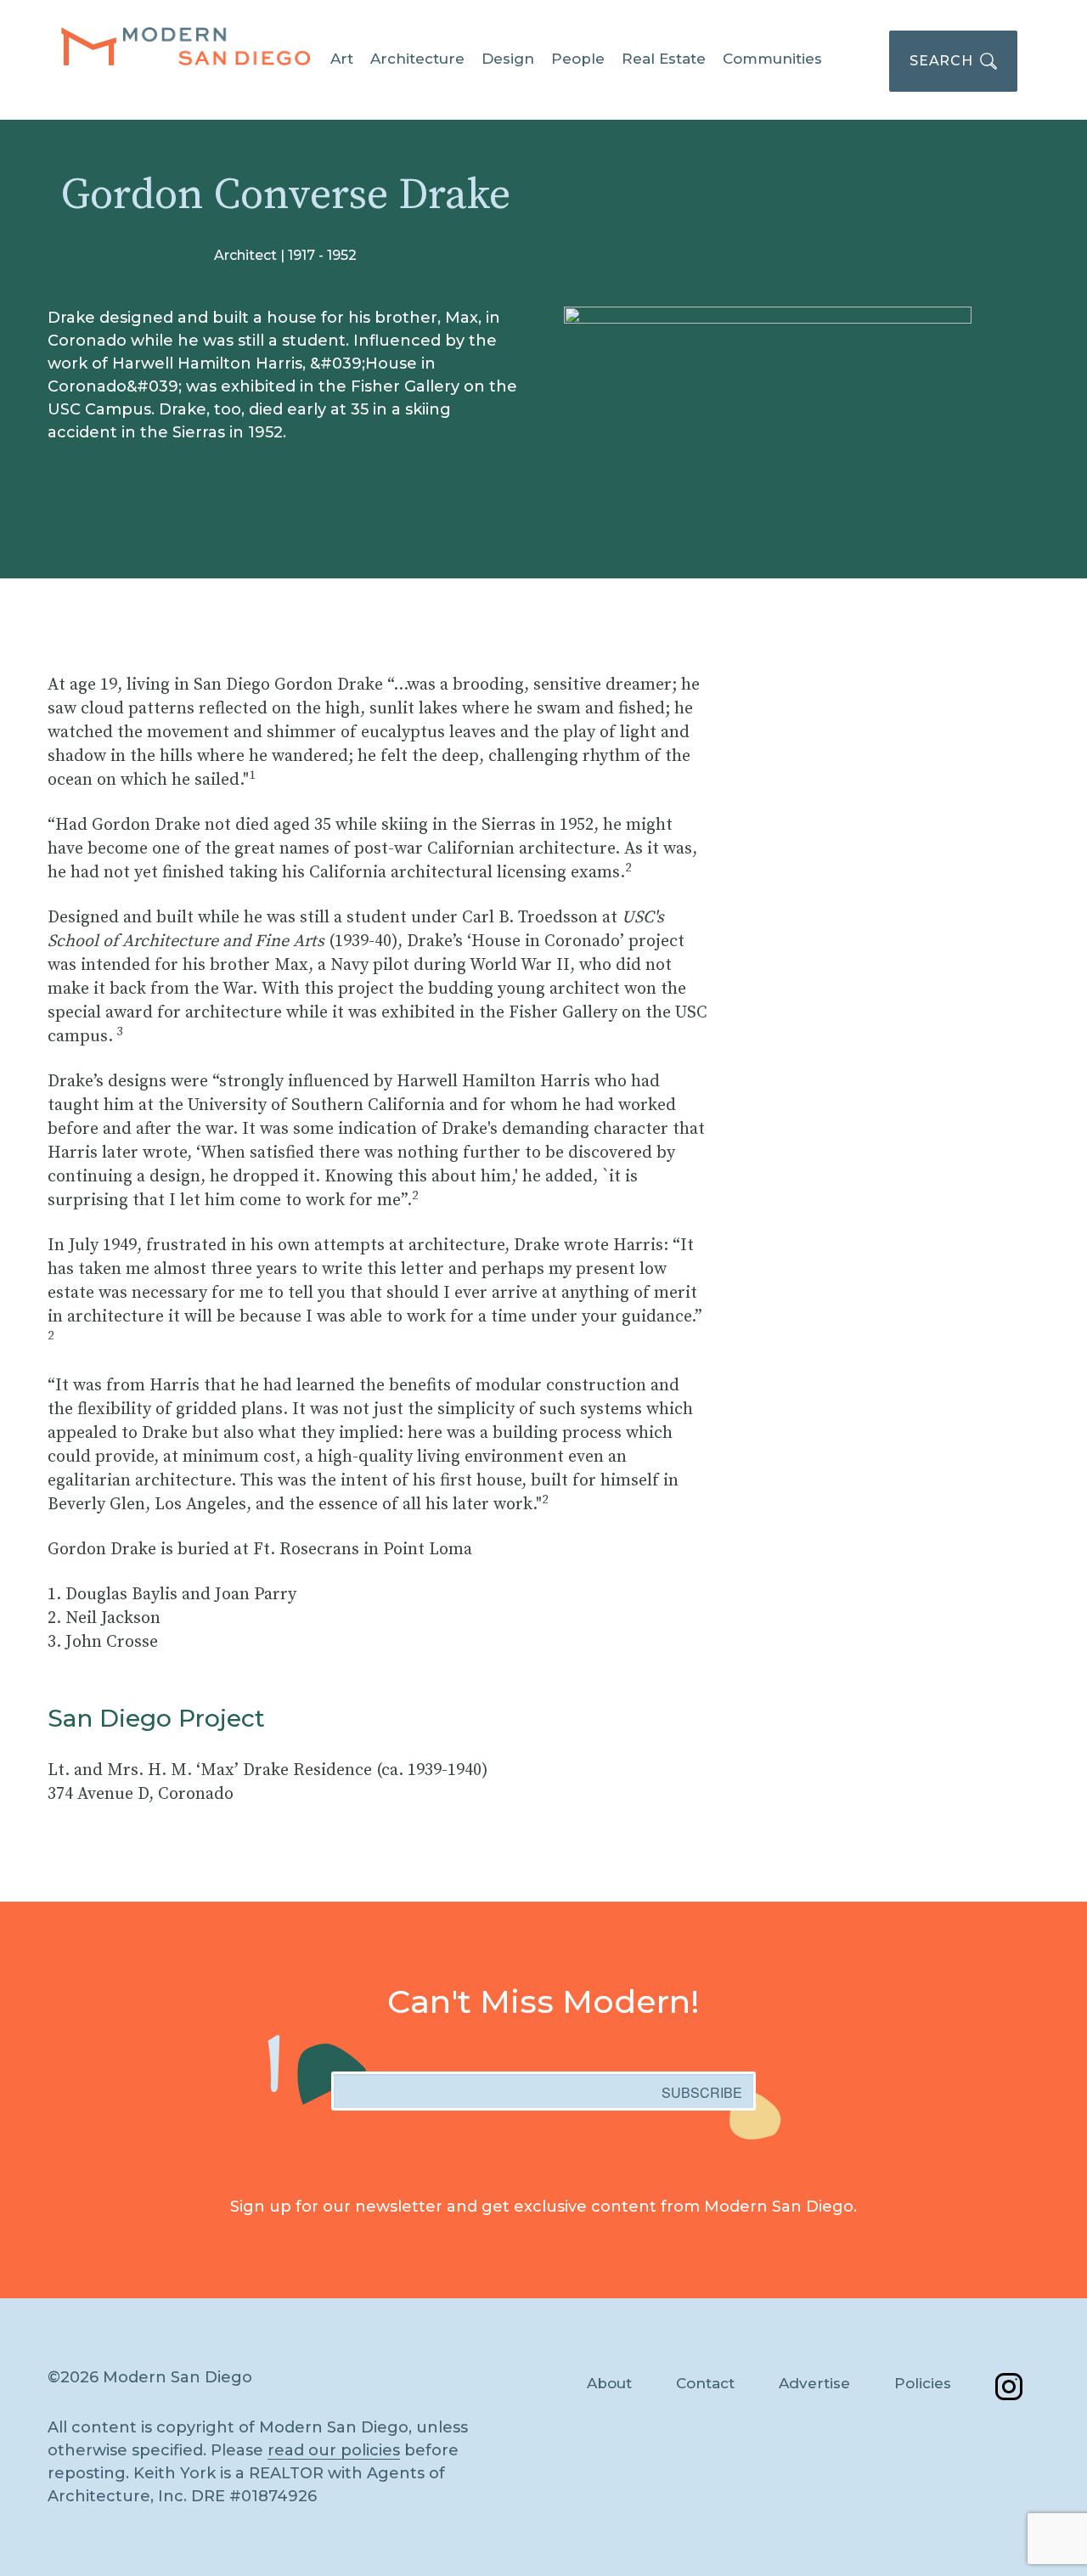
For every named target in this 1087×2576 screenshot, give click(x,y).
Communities (772, 59)
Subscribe (702, 2092)
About (609, 2383)
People (578, 59)
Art (342, 59)
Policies (923, 2383)
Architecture (417, 59)
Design (508, 59)
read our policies (334, 2450)
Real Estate (664, 59)
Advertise (814, 2383)
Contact (705, 2383)
